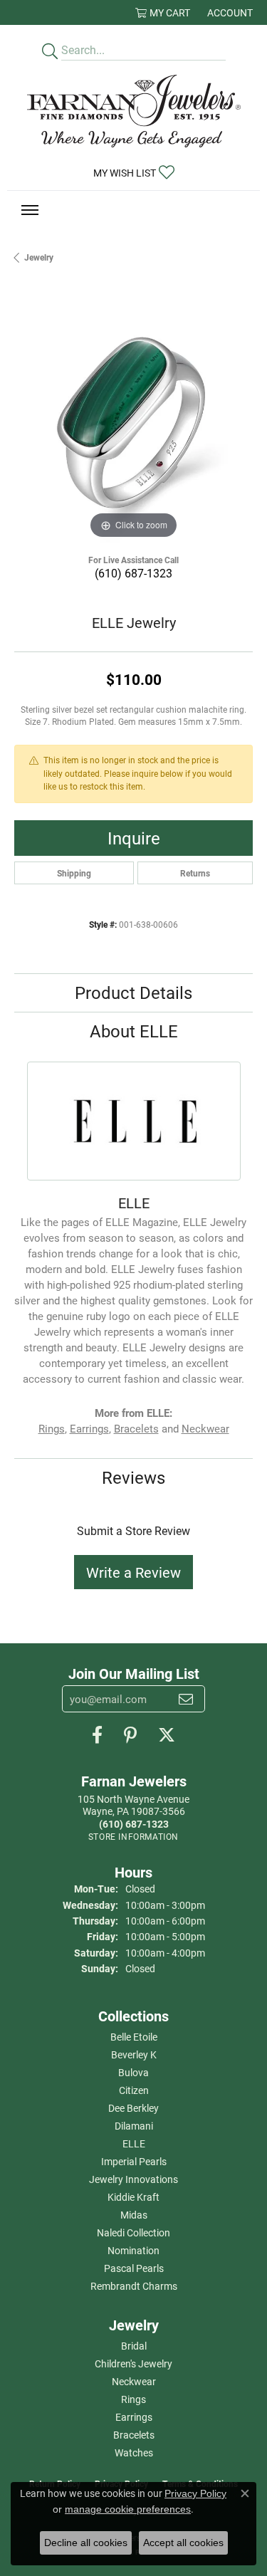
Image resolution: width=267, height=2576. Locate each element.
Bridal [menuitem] (134, 2346)
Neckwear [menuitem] (134, 2381)
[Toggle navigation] (30, 210)
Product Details (133, 993)
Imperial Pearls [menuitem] (134, 2161)
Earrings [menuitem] (134, 2417)
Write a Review (133, 1572)
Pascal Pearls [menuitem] (134, 2268)
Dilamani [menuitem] (134, 2126)
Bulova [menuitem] (133, 2072)
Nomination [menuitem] (133, 2250)
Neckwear (205, 1429)
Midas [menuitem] (134, 2215)
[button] (163, 12)
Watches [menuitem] (134, 2452)
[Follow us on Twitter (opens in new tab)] (167, 1735)
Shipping (74, 873)
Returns (195, 873)
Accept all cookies (183, 2543)
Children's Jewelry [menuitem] (133, 2363)
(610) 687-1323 (133, 573)
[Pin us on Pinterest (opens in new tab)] (130, 1735)
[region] (133, 423)
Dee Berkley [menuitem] (133, 2108)
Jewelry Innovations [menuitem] (133, 2179)
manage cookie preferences (128, 2509)
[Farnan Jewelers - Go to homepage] (134, 111)
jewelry (39, 257)
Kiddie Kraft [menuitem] (133, 2197)
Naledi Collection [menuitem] (133, 2232)
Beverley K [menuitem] (134, 2054)
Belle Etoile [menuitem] (134, 2037)
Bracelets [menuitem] (134, 2435)
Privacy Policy (195, 2493)
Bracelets (136, 1429)
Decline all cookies (86, 2543)
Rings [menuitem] (133, 2399)
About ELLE (134, 1031)
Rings (52, 1429)
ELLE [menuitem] (134, 2143)
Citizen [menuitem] (134, 2090)
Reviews (133, 1477)
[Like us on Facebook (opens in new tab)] (97, 1735)
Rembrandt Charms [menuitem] (134, 2286)
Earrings (89, 1429)
